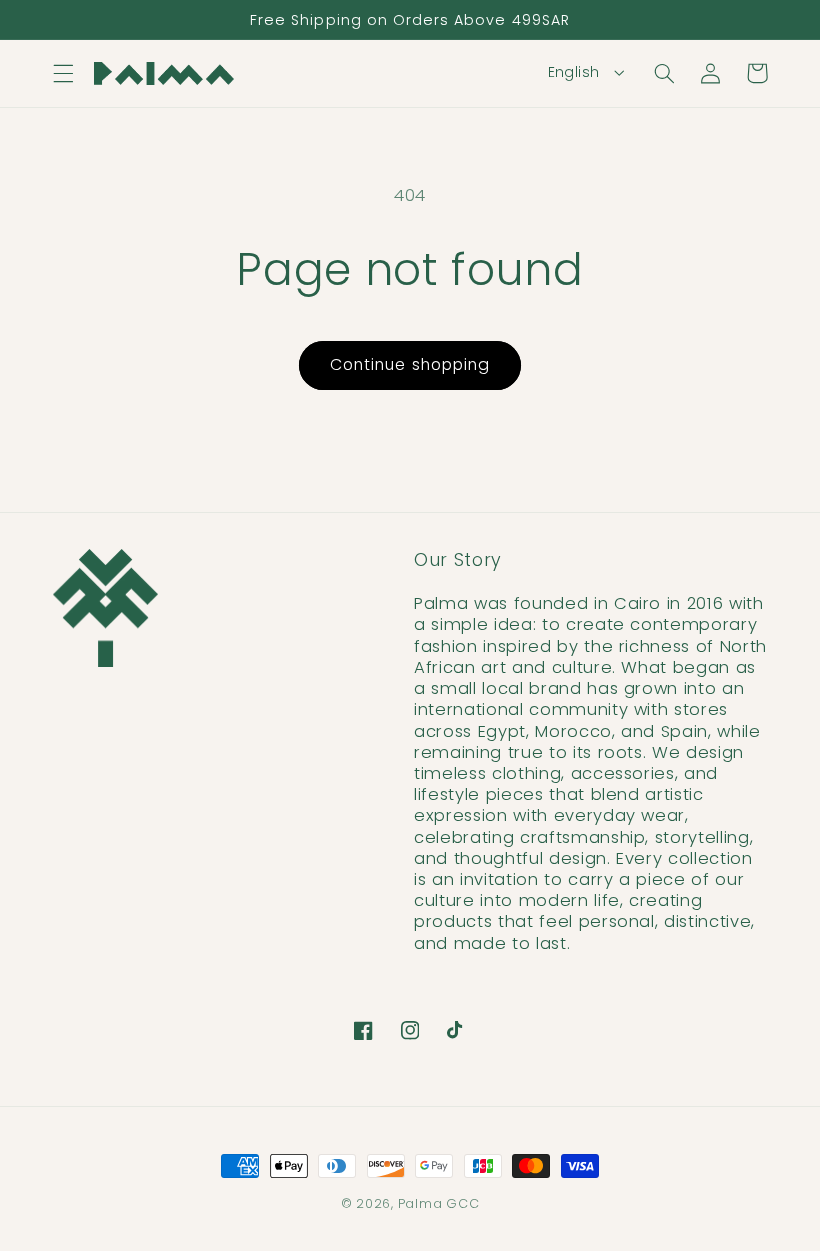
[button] (63, 73)
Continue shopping (410, 364)
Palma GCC (439, 1203)
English (574, 72)
